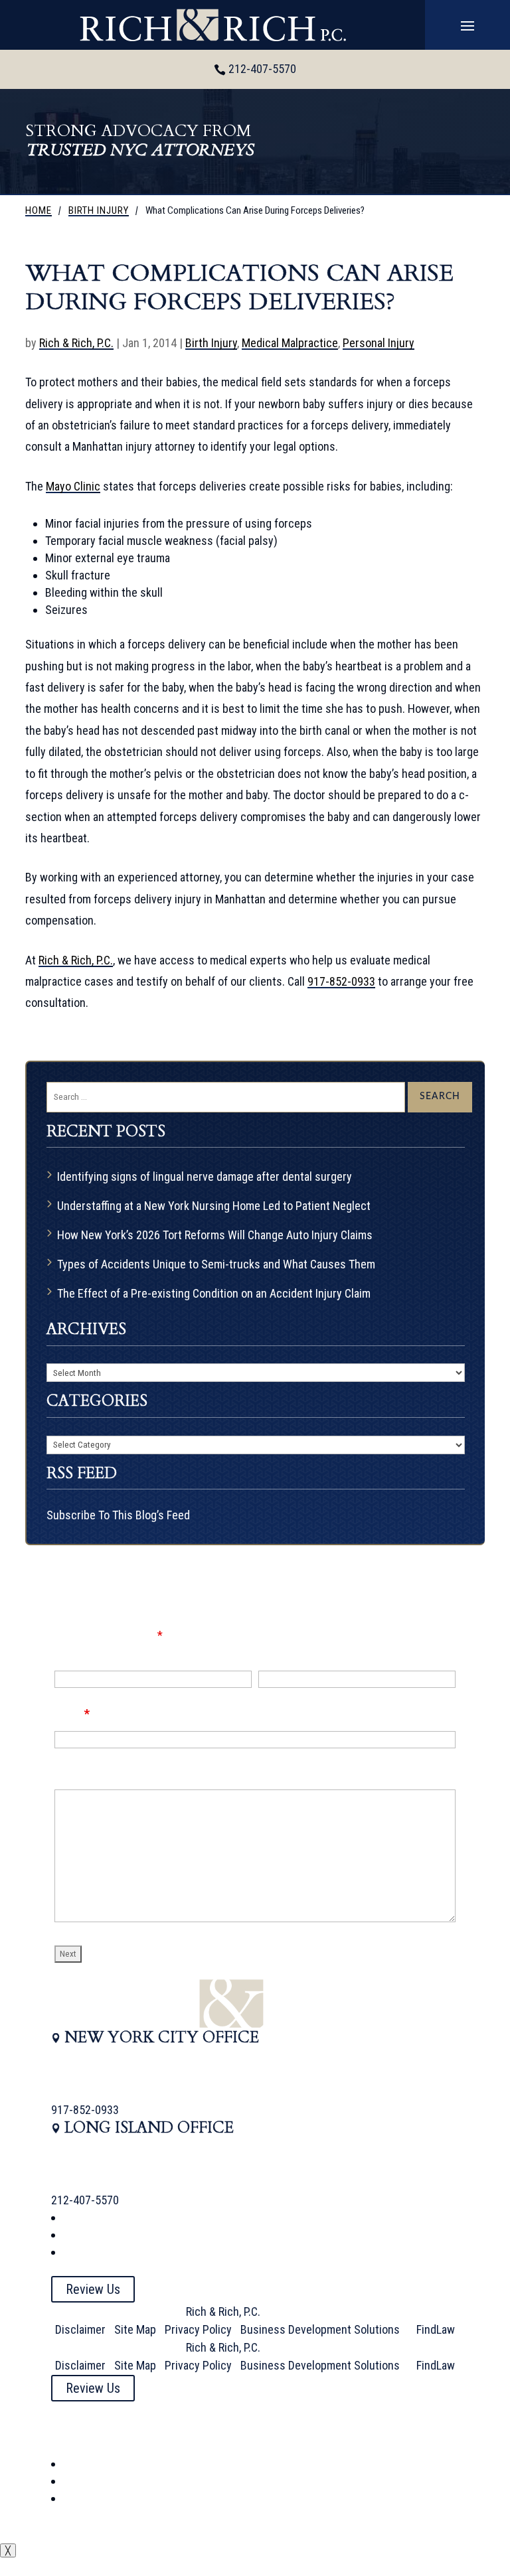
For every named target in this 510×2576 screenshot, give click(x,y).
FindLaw (436, 2329)
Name (68, 1653)
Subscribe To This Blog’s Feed (118, 1515)
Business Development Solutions (320, 2329)
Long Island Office (149, 2128)
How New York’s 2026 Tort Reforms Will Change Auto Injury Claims (215, 1235)
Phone (274, 1653)
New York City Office (162, 2037)
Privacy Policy (198, 2329)
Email (72, 1713)
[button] (467, 25)
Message (77, 1774)
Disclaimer (80, 2329)
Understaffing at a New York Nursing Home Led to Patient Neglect (214, 1206)
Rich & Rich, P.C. (76, 343)
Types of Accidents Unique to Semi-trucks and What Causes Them (216, 1264)
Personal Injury (379, 343)
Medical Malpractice (290, 343)
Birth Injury (211, 343)
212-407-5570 (262, 69)
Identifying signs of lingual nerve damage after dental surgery (205, 1176)
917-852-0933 (341, 981)
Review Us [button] (93, 2289)
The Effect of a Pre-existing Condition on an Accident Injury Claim (214, 1293)
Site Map (135, 2329)
